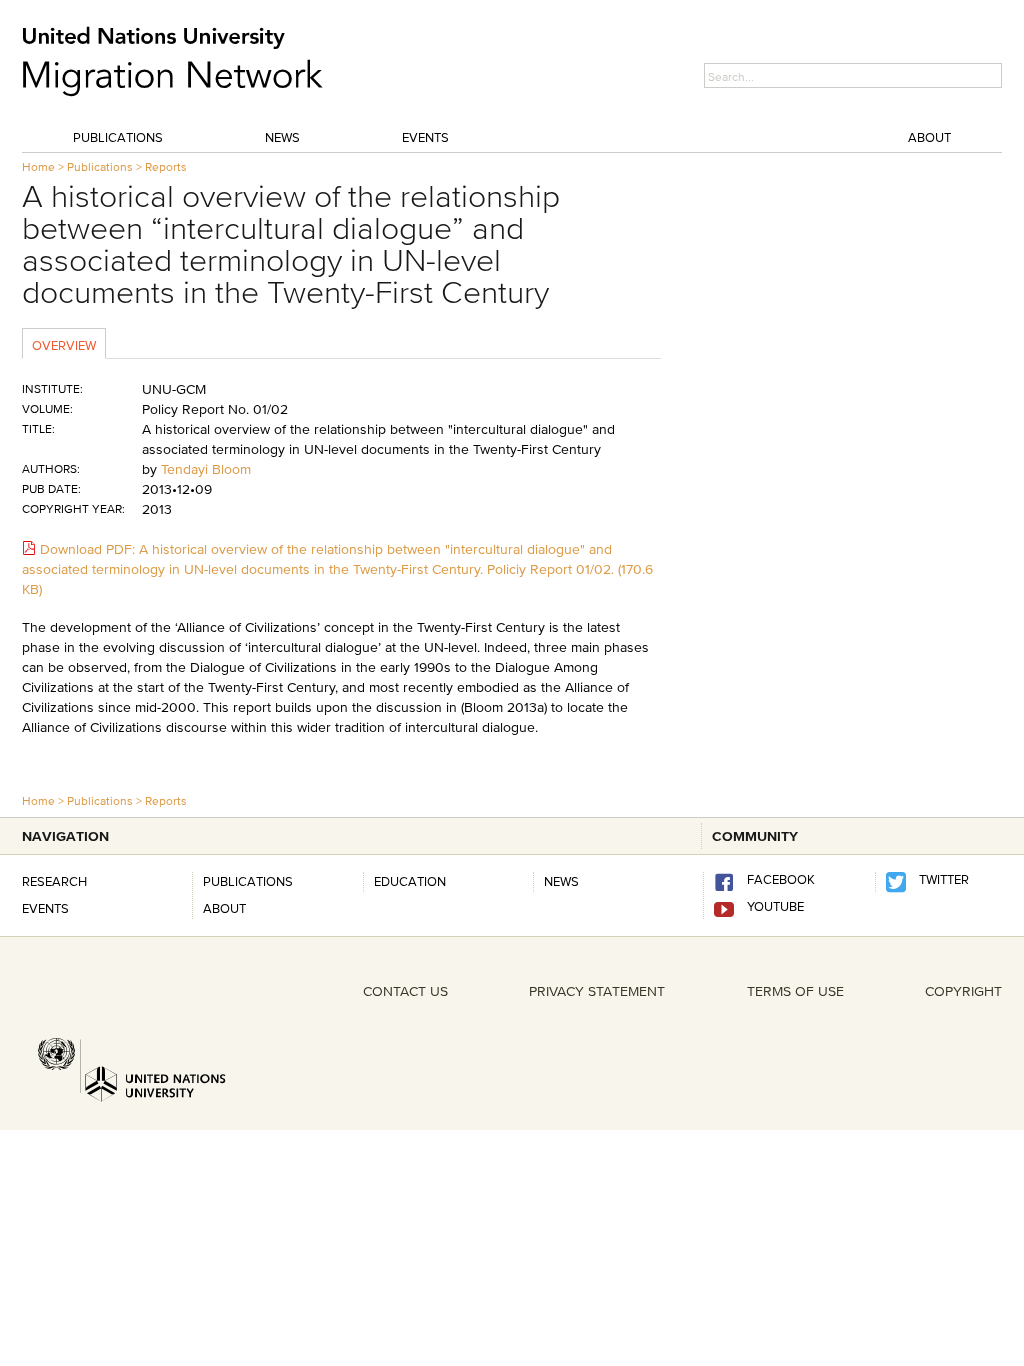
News (282, 137)
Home (38, 166)
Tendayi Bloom (206, 469)
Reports (166, 166)
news (561, 881)
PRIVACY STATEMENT (597, 991)
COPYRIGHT (963, 991)
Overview (64, 345)
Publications (118, 137)
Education (410, 881)
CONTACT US (405, 991)
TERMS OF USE (795, 991)
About (929, 137)
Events (425, 137)
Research (54, 881)
